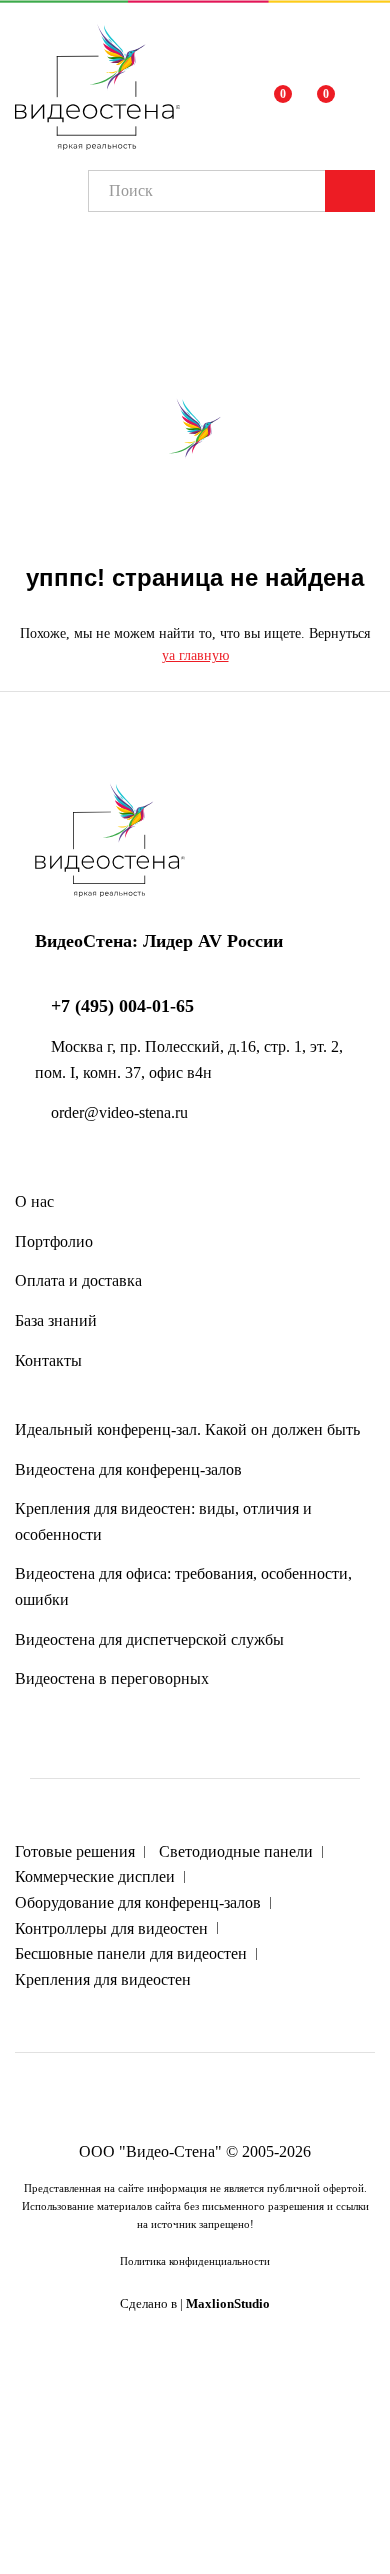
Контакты (48, 1360)
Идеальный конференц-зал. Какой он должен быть (187, 1429)
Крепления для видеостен (103, 1979)
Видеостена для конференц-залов (128, 1469)
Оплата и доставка (78, 1280)
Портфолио (54, 1241)
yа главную (195, 655)
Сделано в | (195, 2304)
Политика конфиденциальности (195, 2261)
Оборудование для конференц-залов (138, 1902)
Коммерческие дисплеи (95, 1876)
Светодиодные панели (236, 1851)
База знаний (56, 1320)
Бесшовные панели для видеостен (131, 1953)
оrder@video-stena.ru (117, 1112)
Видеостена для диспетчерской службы (149, 1639)
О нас (34, 1201)
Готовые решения (75, 1851)
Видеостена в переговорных (112, 1678)
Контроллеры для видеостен (111, 1928)
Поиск (350, 191)
